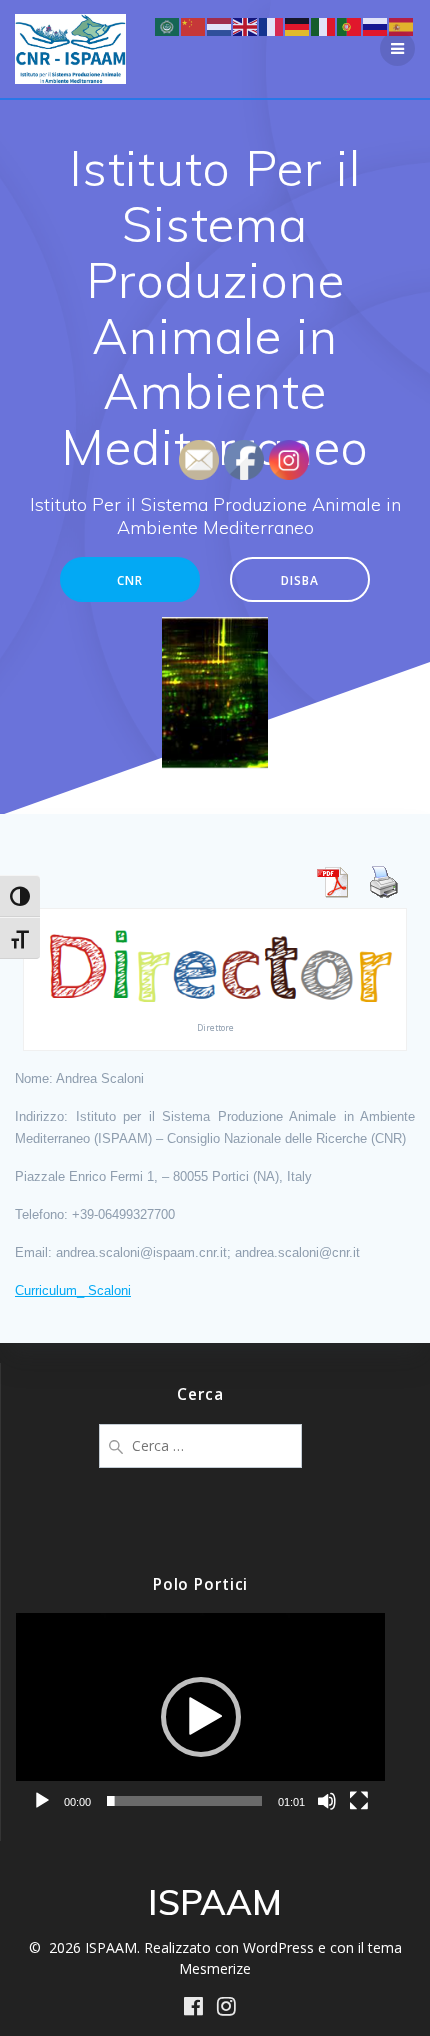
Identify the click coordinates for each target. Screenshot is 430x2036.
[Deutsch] (298, 25)
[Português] (350, 25)
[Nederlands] (220, 25)
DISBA (300, 580)
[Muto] (327, 1801)
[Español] (402, 25)
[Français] (272, 25)
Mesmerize (215, 1968)
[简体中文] (194, 25)
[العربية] (168, 25)
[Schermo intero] (359, 1801)
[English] (246, 25)
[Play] (42, 1801)
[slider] (184, 1801)
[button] (201, 1717)
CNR (130, 580)
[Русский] (376, 25)
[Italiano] (324, 25)
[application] (200, 1717)
